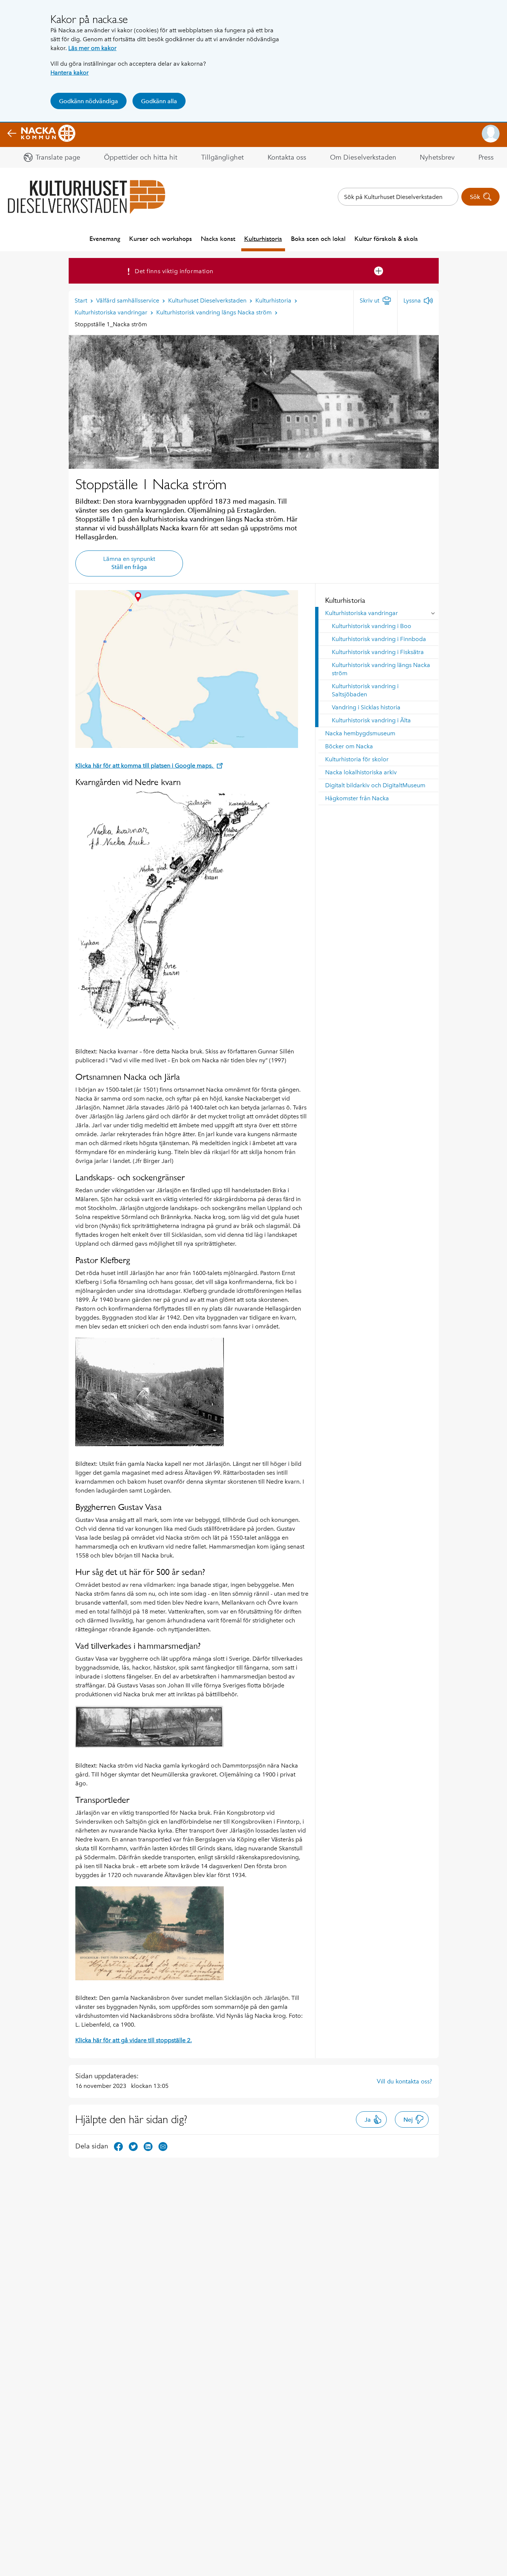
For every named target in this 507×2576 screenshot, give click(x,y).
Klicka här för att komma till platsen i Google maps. (145, 766)
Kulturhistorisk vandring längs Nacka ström (381, 669)
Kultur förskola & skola (386, 238)
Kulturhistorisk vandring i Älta (371, 720)
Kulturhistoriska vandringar (362, 613)
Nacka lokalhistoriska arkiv (361, 772)
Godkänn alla (159, 101)
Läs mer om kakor (92, 48)
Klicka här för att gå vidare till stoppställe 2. (134, 2040)
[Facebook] (118, 2146)
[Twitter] (133, 2146)
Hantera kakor (70, 73)
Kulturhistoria (263, 238)
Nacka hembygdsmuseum (360, 733)
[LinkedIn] (148, 2146)
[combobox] (398, 197)
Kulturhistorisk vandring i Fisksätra (378, 652)
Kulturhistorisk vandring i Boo (372, 626)
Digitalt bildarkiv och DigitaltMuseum (375, 785)
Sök (475, 197)
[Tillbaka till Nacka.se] (41, 134)
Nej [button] (408, 2120)
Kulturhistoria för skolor (357, 759)
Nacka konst (218, 238)
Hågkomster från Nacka (357, 798)
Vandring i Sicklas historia (366, 707)
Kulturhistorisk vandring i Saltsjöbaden (365, 690)
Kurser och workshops (161, 238)
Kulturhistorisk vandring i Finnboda (379, 639)
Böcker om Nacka (349, 746)
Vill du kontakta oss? (404, 2081)
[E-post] (163, 2146)
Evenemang (105, 238)
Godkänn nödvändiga (89, 101)
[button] (491, 134)
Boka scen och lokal (318, 238)
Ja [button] (368, 2120)
